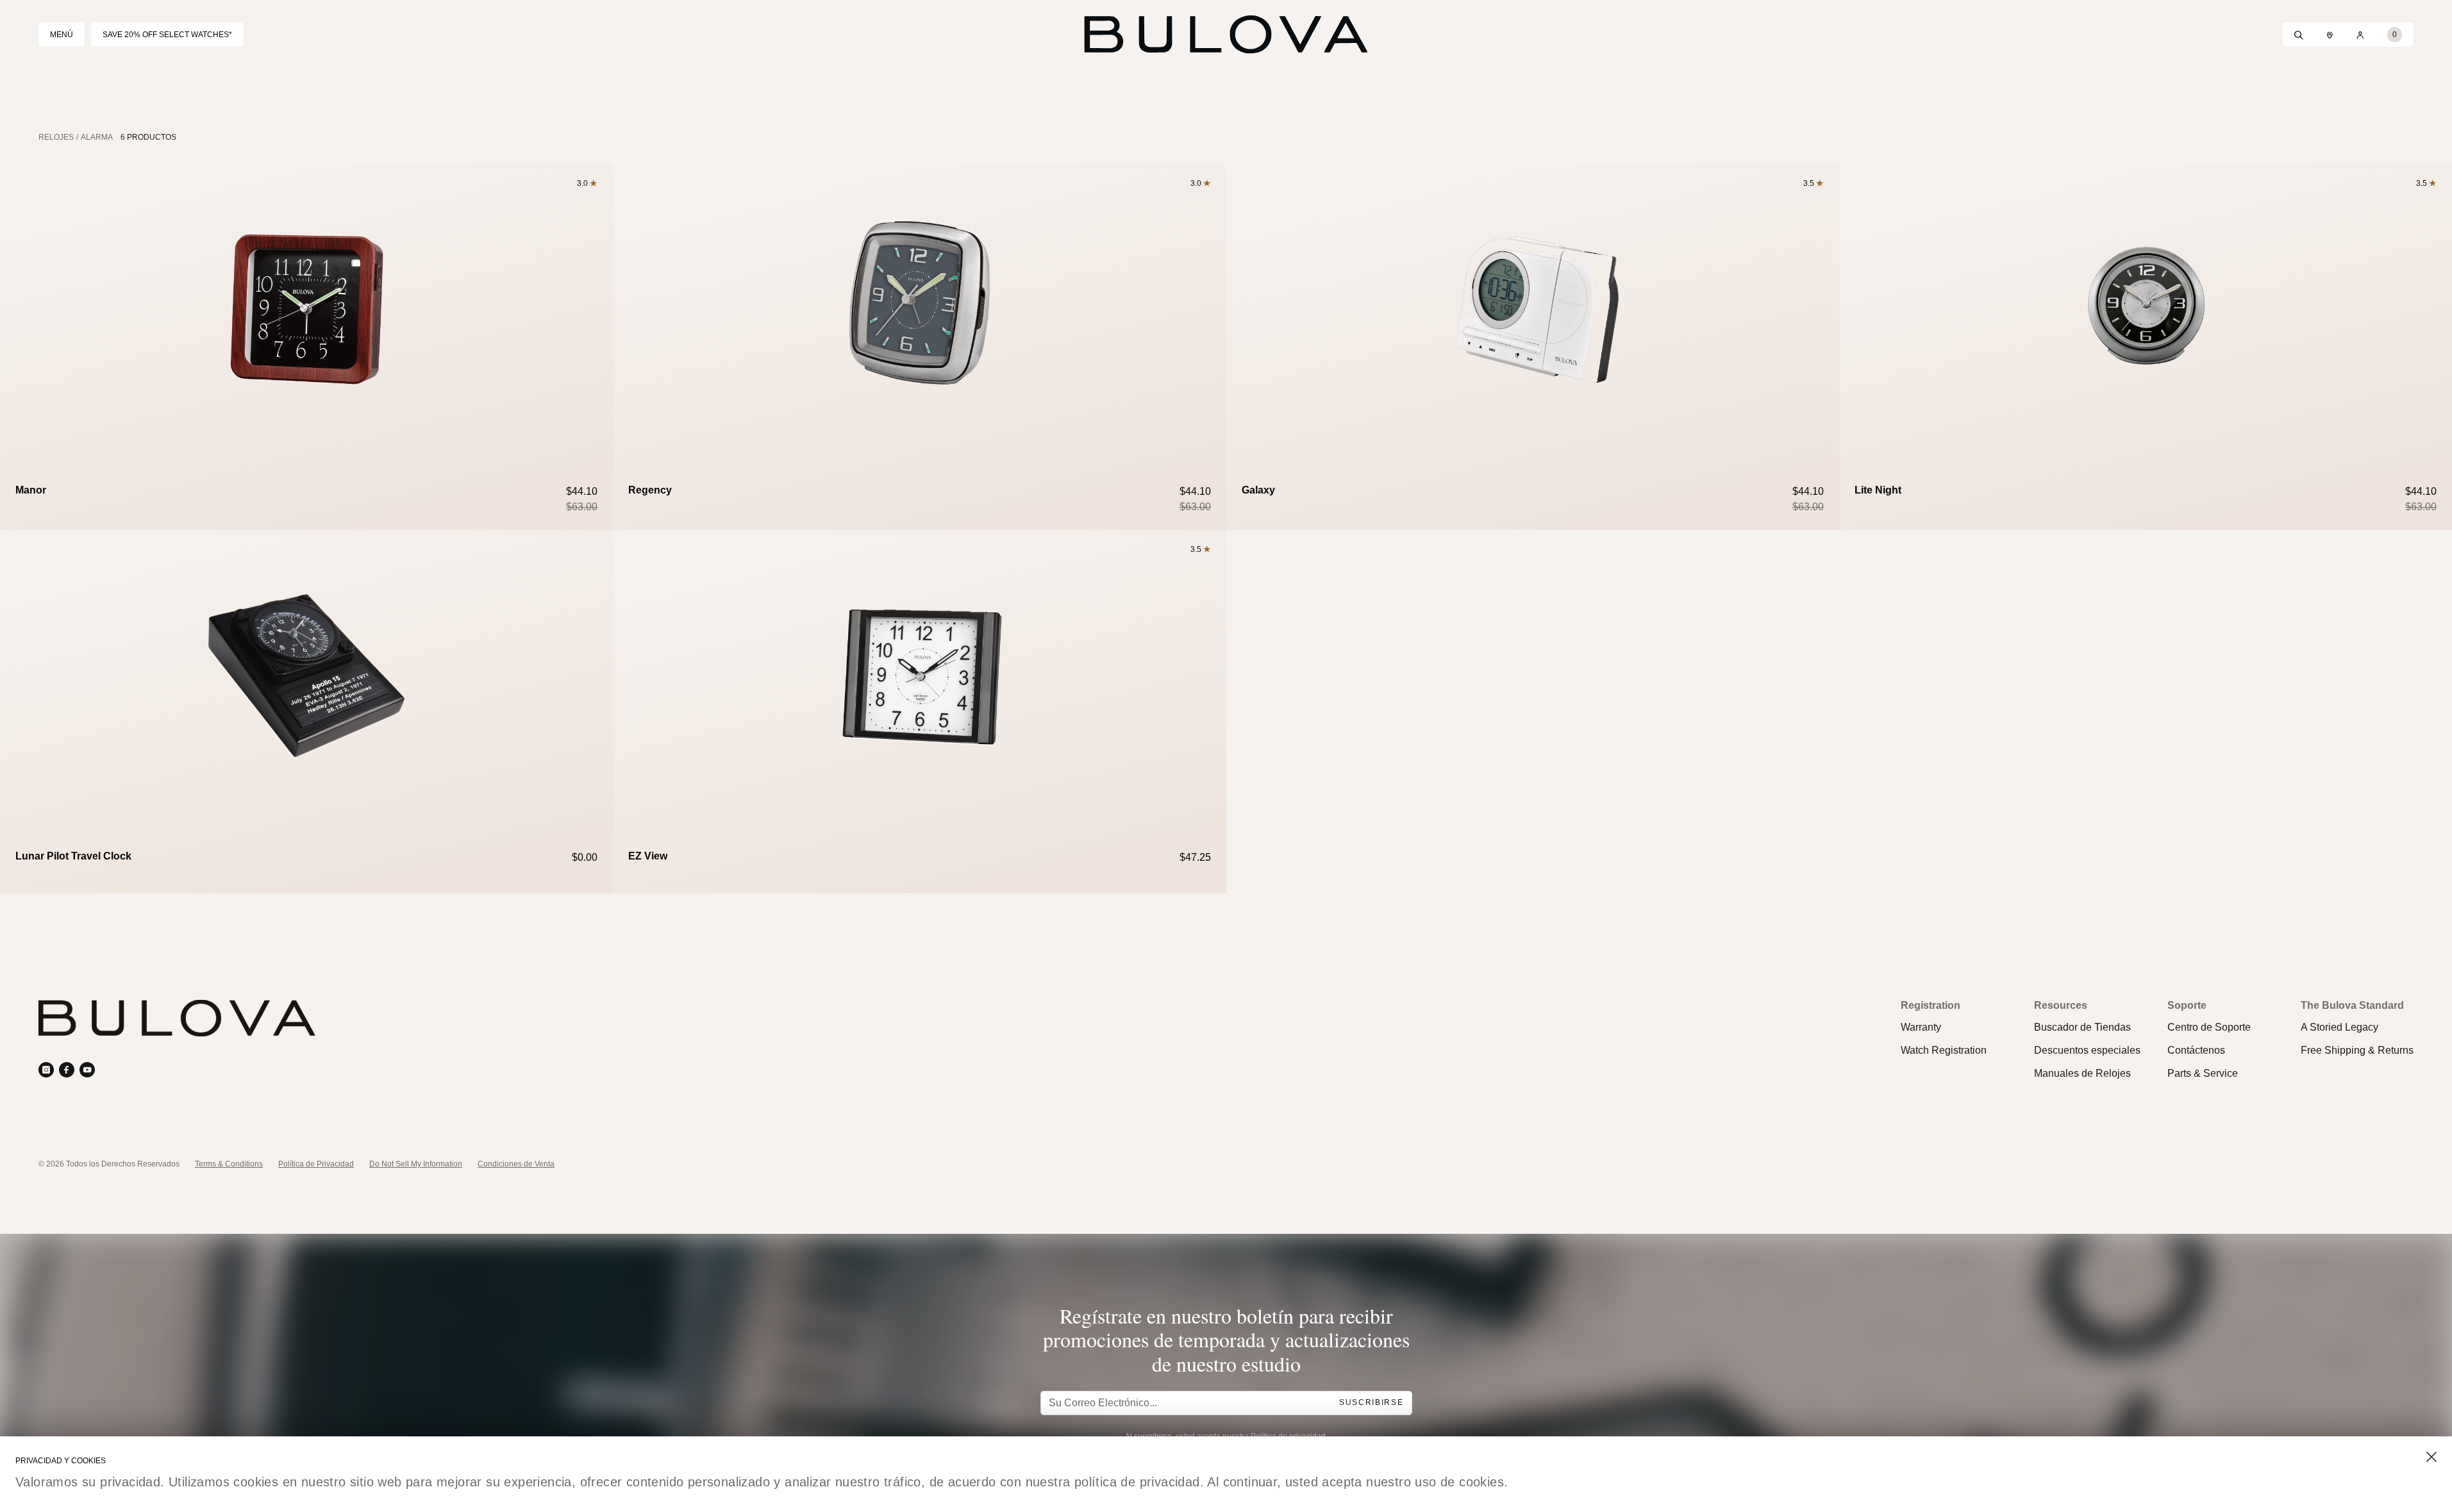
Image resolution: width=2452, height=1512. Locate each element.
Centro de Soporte (2209, 1027)
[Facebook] (67, 1070)
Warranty (1921, 1027)
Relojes (56, 137)
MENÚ (62, 35)
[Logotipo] (1226, 35)
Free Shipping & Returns (2357, 1050)
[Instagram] (46, 1070)
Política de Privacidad (316, 1164)
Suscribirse (1371, 1403)
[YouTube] (87, 1070)
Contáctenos (2196, 1050)
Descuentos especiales (2087, 1050)
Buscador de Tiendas (2082, 1027)
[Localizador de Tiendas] (2330, 35)
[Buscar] (2299, 35)
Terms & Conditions (229, 1164)
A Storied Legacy (2339, 1027)
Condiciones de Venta (516, 1164)
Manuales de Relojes (2082, 1073)
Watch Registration (1944, 1050)
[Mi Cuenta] (2360, 35)
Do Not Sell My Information (416, 1164)
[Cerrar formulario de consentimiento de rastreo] (2431, 1457)
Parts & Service (2203, 1073)
